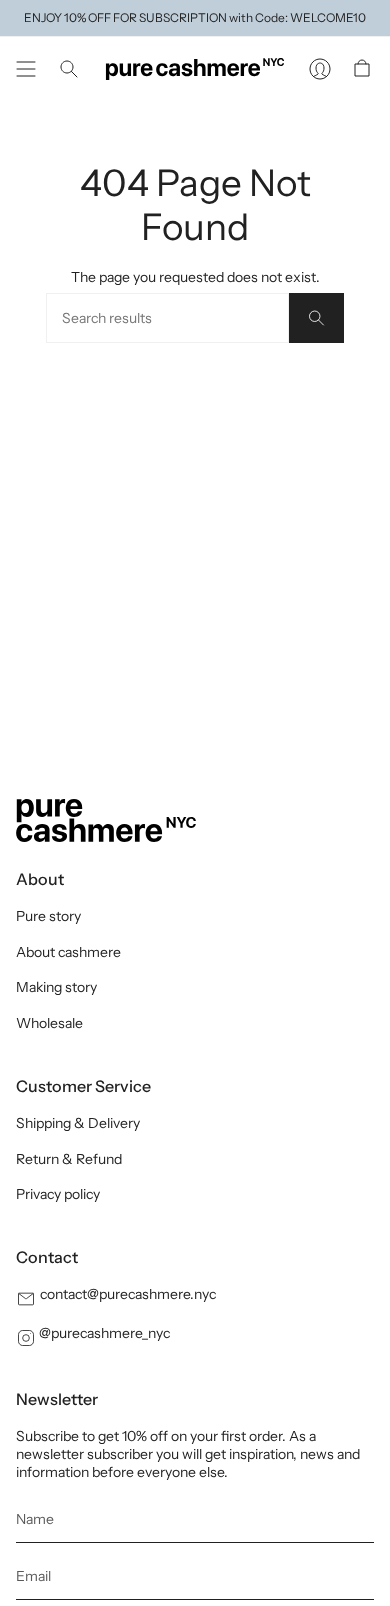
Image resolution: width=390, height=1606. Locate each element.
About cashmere (68, 952)
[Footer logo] (106, 820)
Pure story (48, 916)
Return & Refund (69, 1159)
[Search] (316, 318)
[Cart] (362, 69)
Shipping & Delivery (78, 1123)
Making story (56, 987)
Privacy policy (58, 1194)
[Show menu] (26, 69)
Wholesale (49, 1023)
